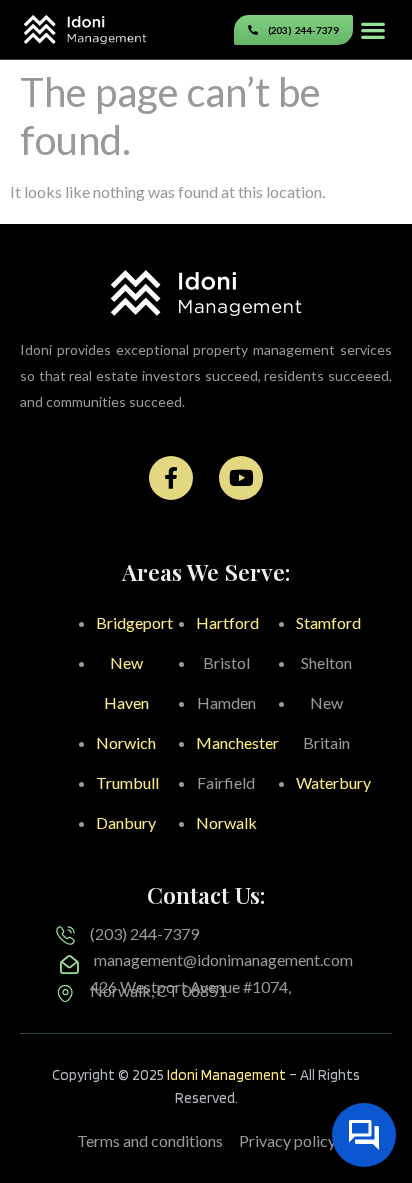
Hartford (227, 622)
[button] (372, 29)
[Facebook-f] (171, 478)
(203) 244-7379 (144, 933)
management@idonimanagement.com (223, 959)
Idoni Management (226, 1075)
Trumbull (127, 782)
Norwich (126, 742)
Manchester (237, 742)
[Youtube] (241, 478)
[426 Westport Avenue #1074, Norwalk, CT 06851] (65, 993)
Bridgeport (134, 622)
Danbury (126, 822)
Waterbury (333, 782)
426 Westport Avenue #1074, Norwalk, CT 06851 (190, 988)
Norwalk (226, 822)
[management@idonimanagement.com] (69, 964)
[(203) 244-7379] (65, 935)
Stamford (328, 622)
